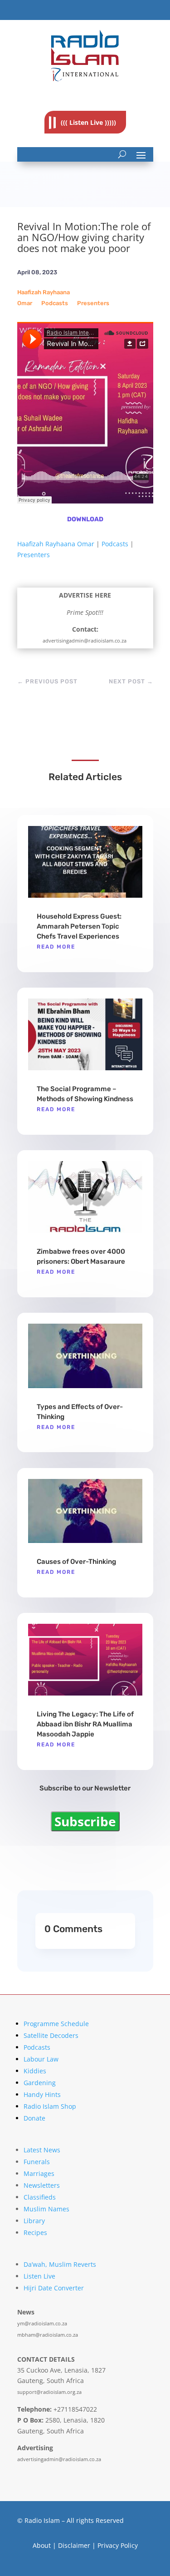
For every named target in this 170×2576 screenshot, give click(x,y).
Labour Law (41, 2059)
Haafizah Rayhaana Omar (56, 544)
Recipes (35, 2232)
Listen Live (39, 2276)
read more (56, 947)
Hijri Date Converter (54, 2288)
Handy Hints (42, 2094)
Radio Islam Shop (50, 2106)
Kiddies (35, 2071)
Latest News (42, 2150)
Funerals (37, 2162)
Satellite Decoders (51, 2035)
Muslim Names (46, 2209)
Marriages (39, 2173)
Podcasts (55, 303)
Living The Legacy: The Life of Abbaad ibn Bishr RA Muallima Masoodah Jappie (85, 1724)
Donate (34, 2118)
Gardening (40, 2083)
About (42, 2545)
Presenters (93, 303)
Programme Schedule (56, 2024)
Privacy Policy (118, 2545)
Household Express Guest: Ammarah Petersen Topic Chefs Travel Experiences (79, 926)
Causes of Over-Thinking (76, 1562)
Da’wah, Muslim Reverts (60, 2264)
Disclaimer (74, 2545)
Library (34, 2221)
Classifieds (40, 2197)
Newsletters (42, 2185)
